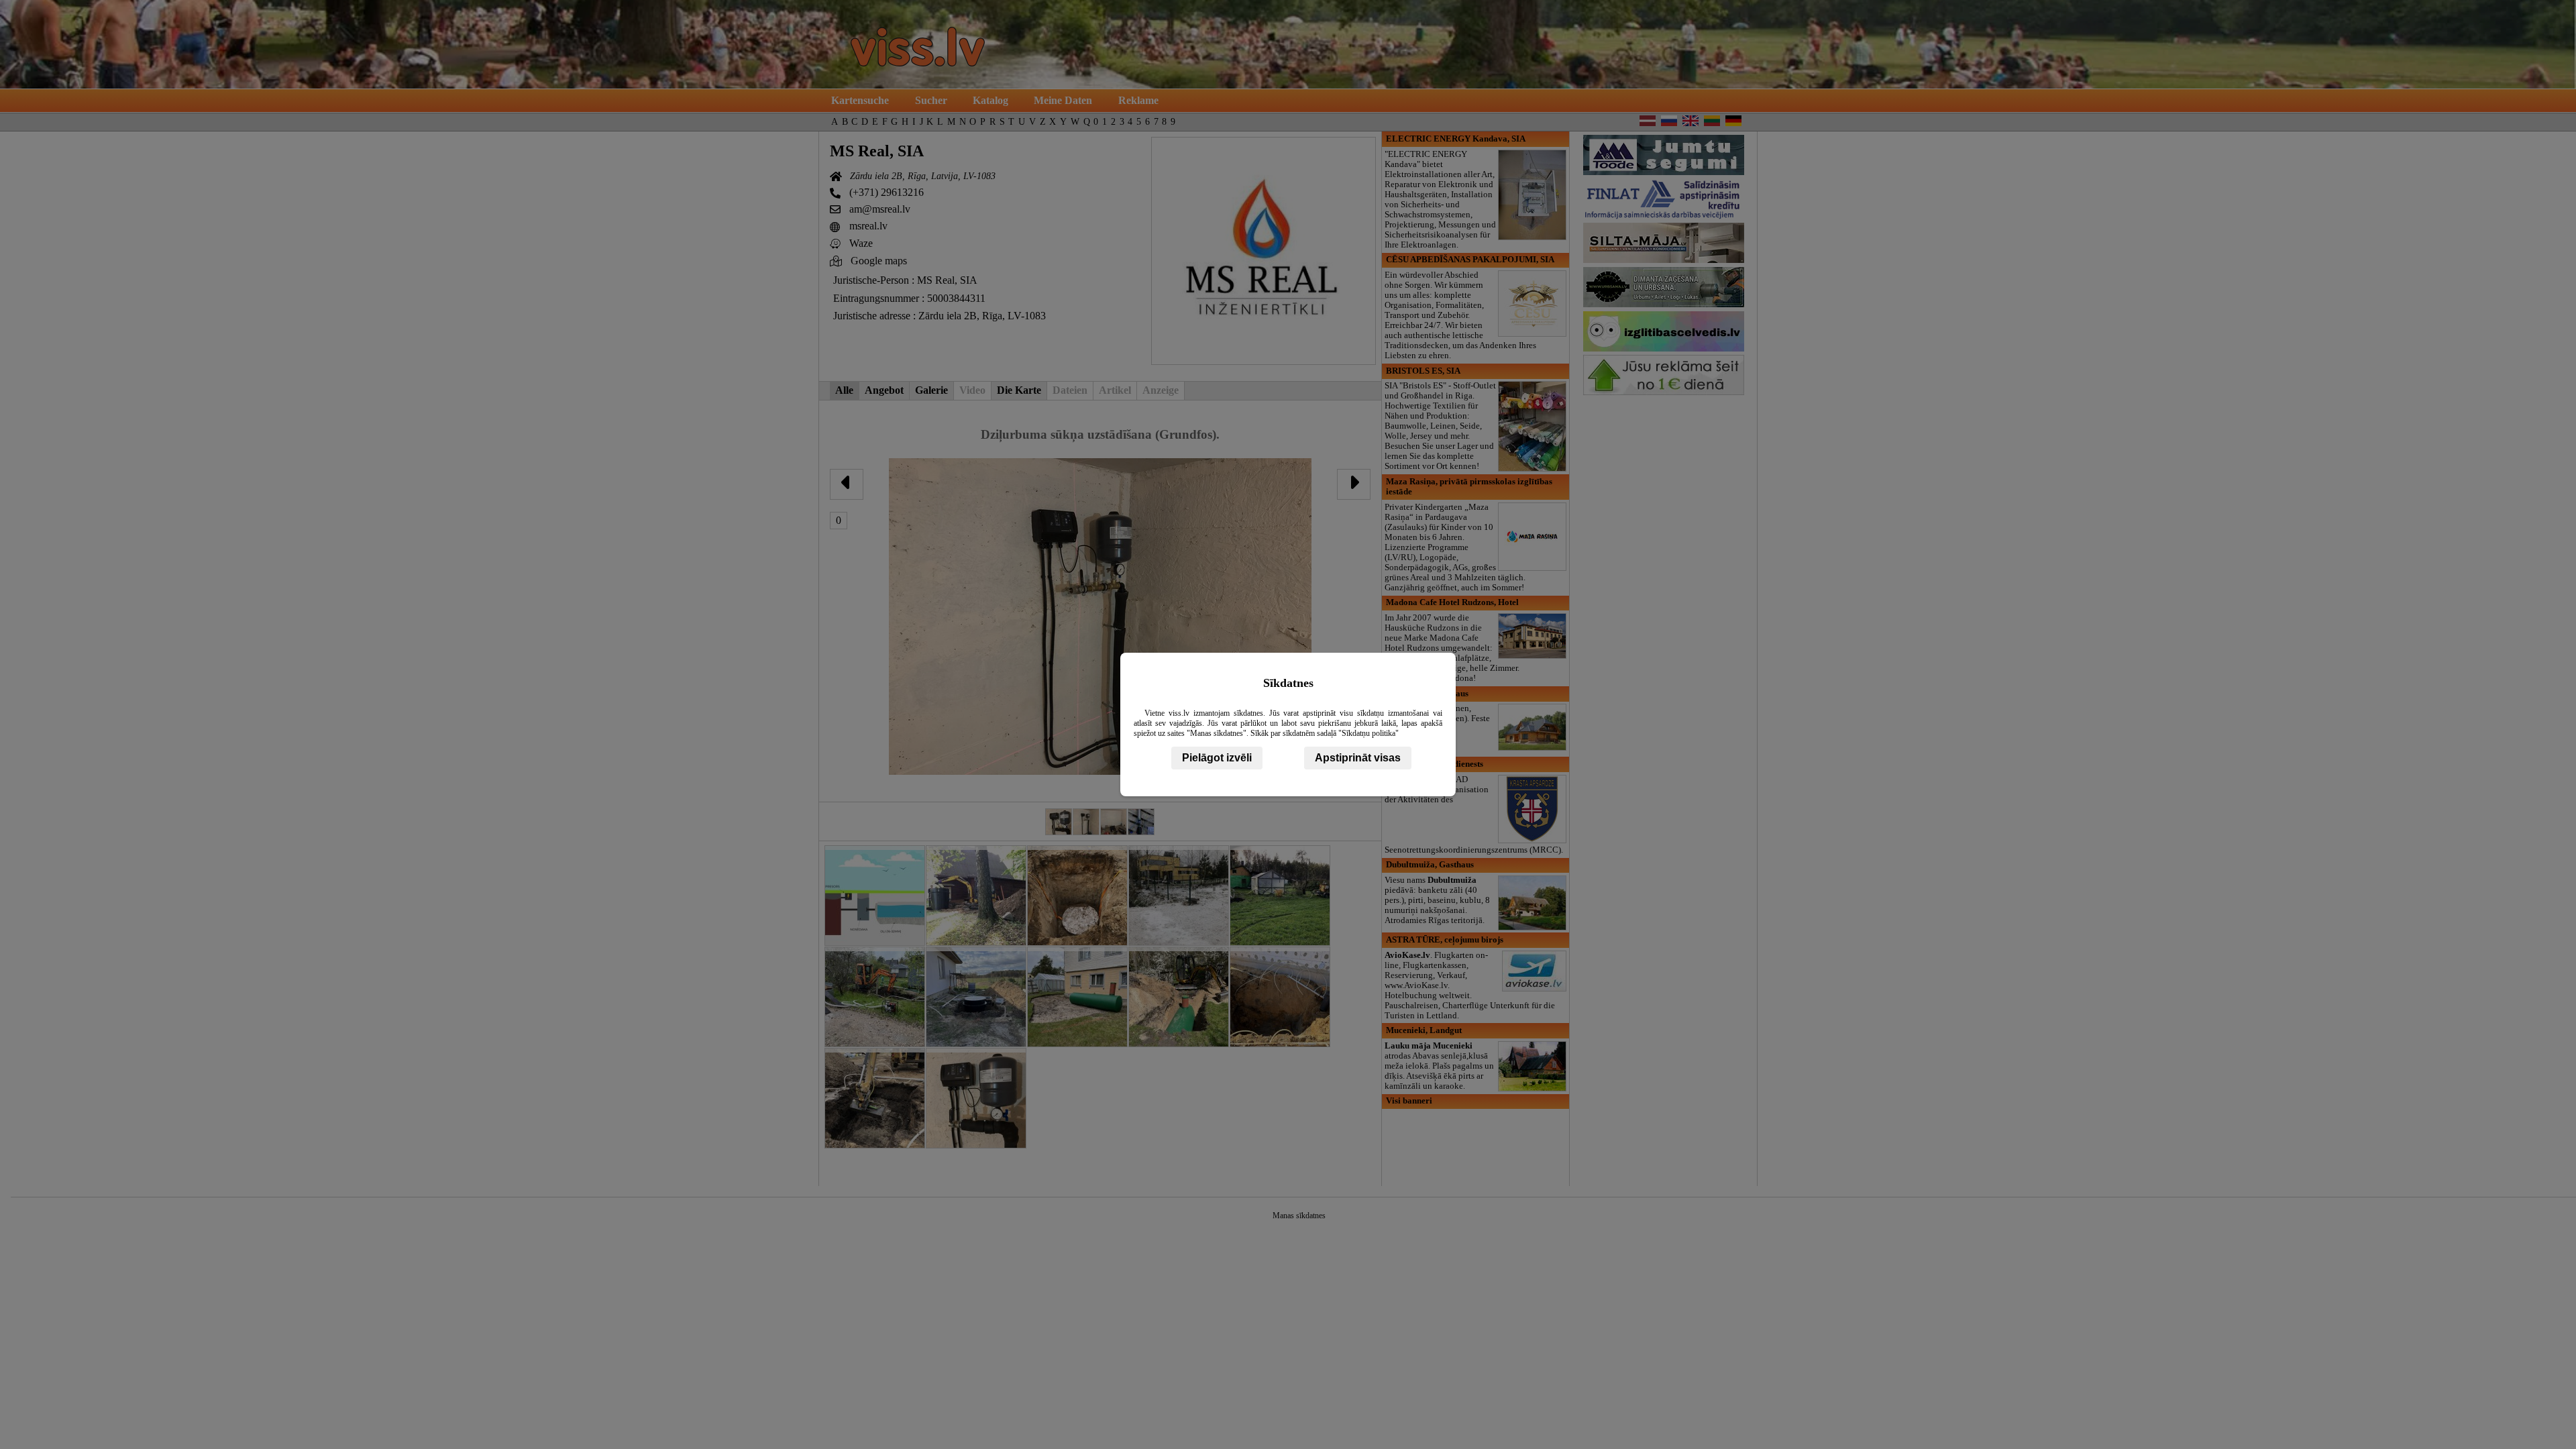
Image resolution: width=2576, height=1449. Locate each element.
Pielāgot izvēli (1217, 758)
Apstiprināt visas (1358, 758)
